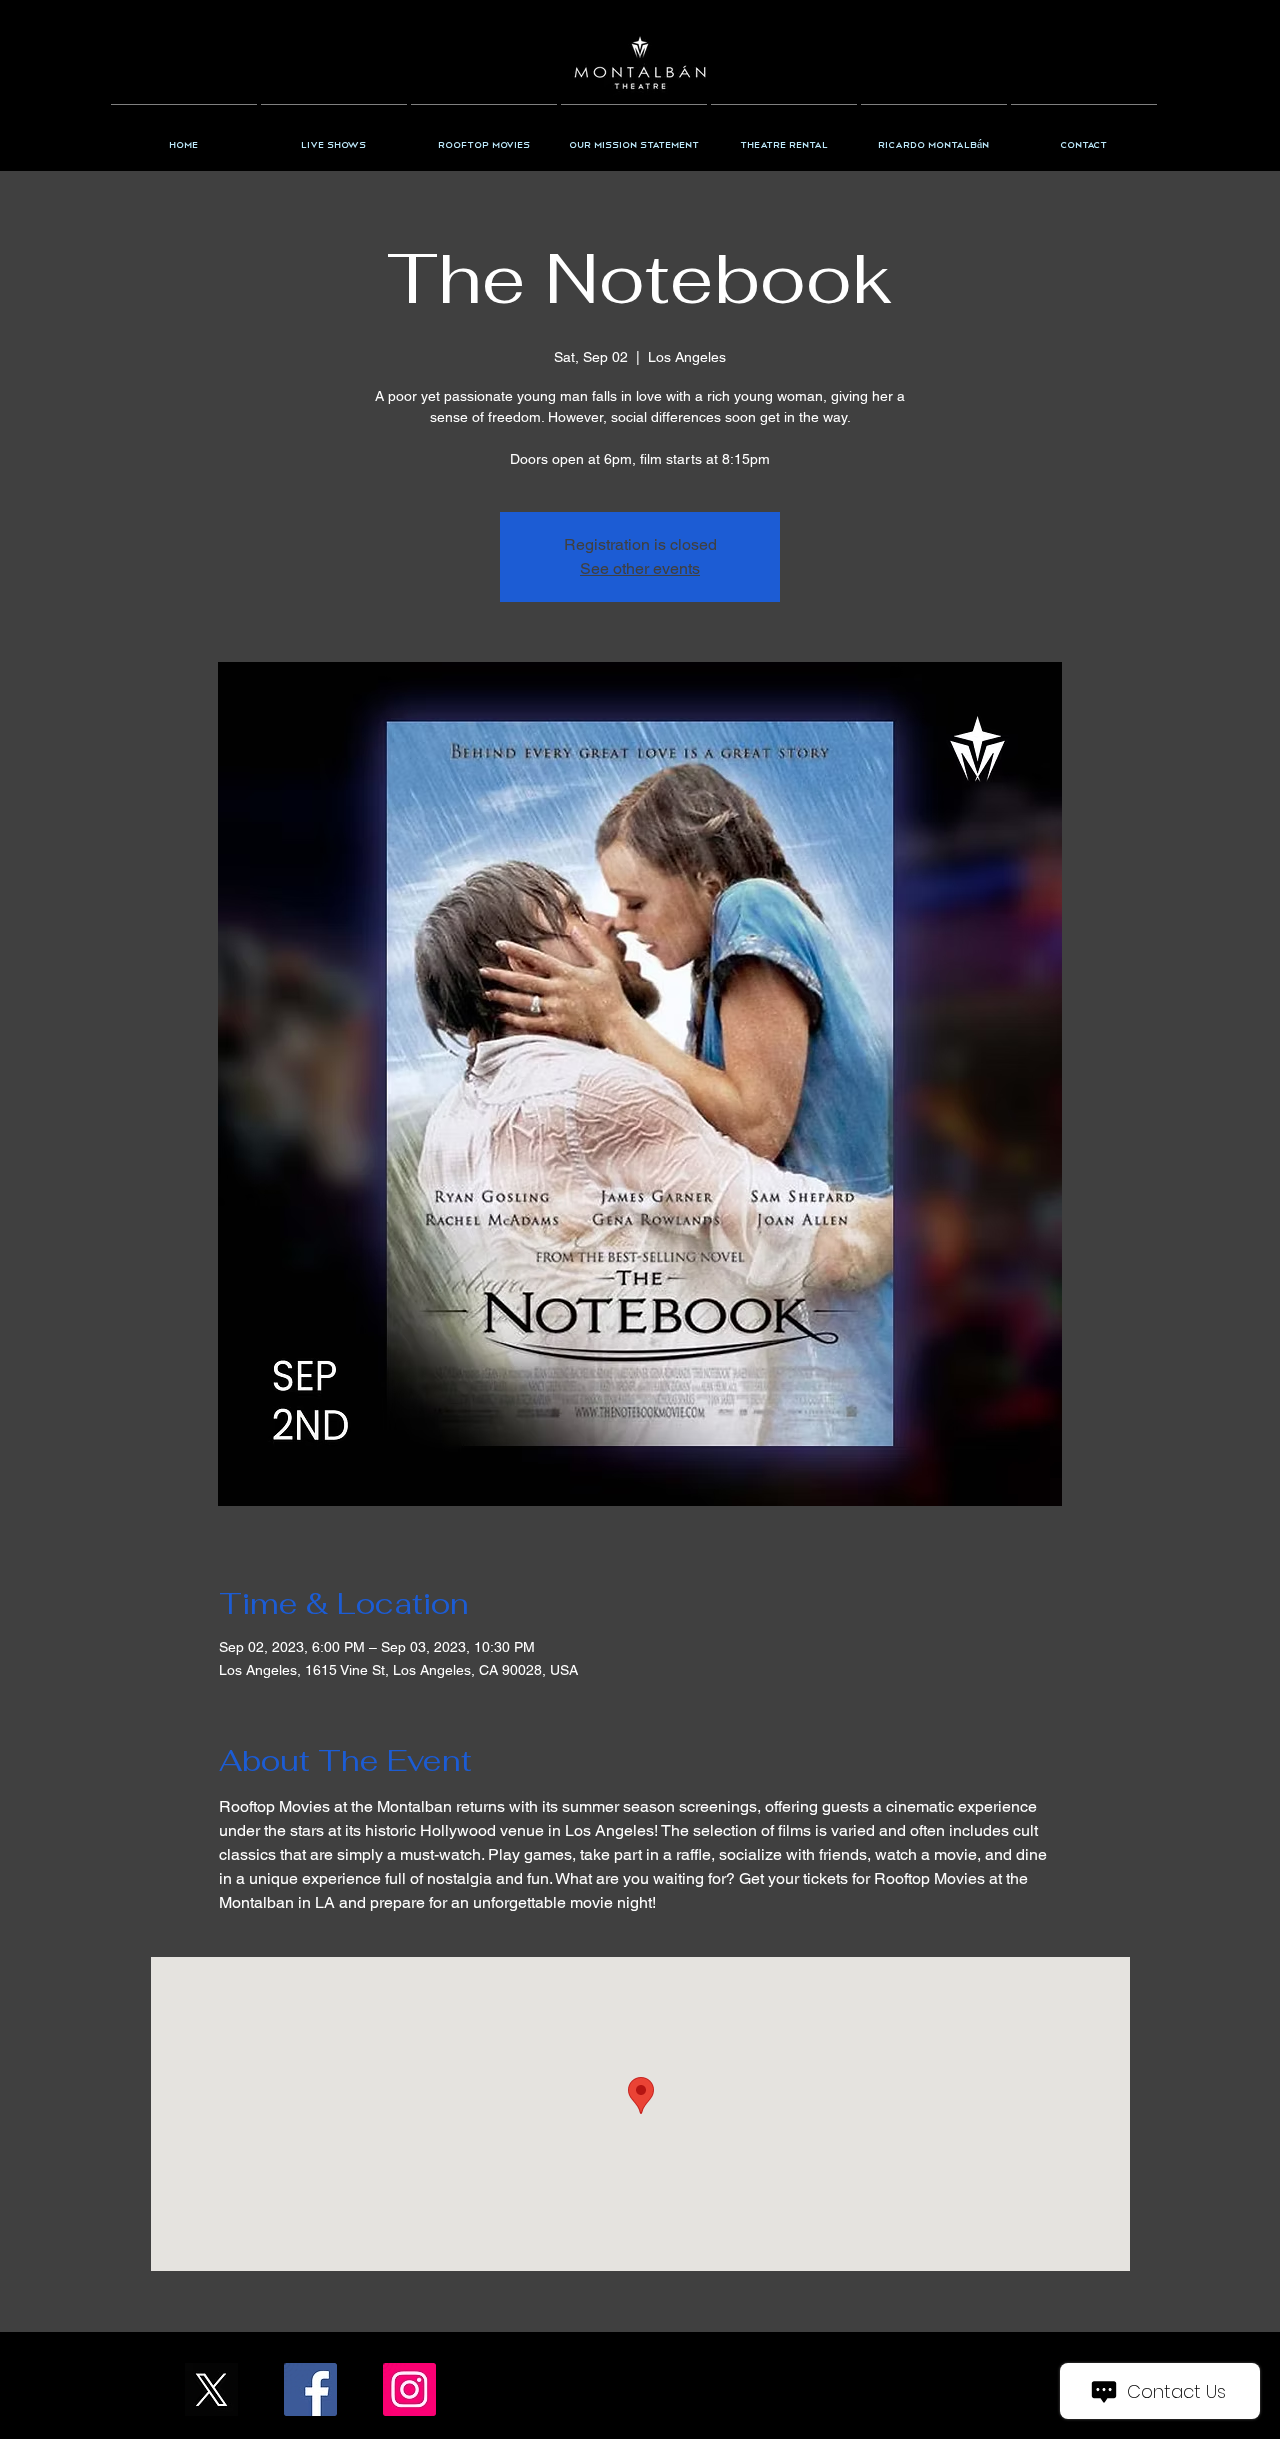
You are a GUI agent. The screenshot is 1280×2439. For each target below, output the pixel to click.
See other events (640, 568)
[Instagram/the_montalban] (409, 2389)
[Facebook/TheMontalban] (310, 2389)
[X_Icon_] (211, 2389)
